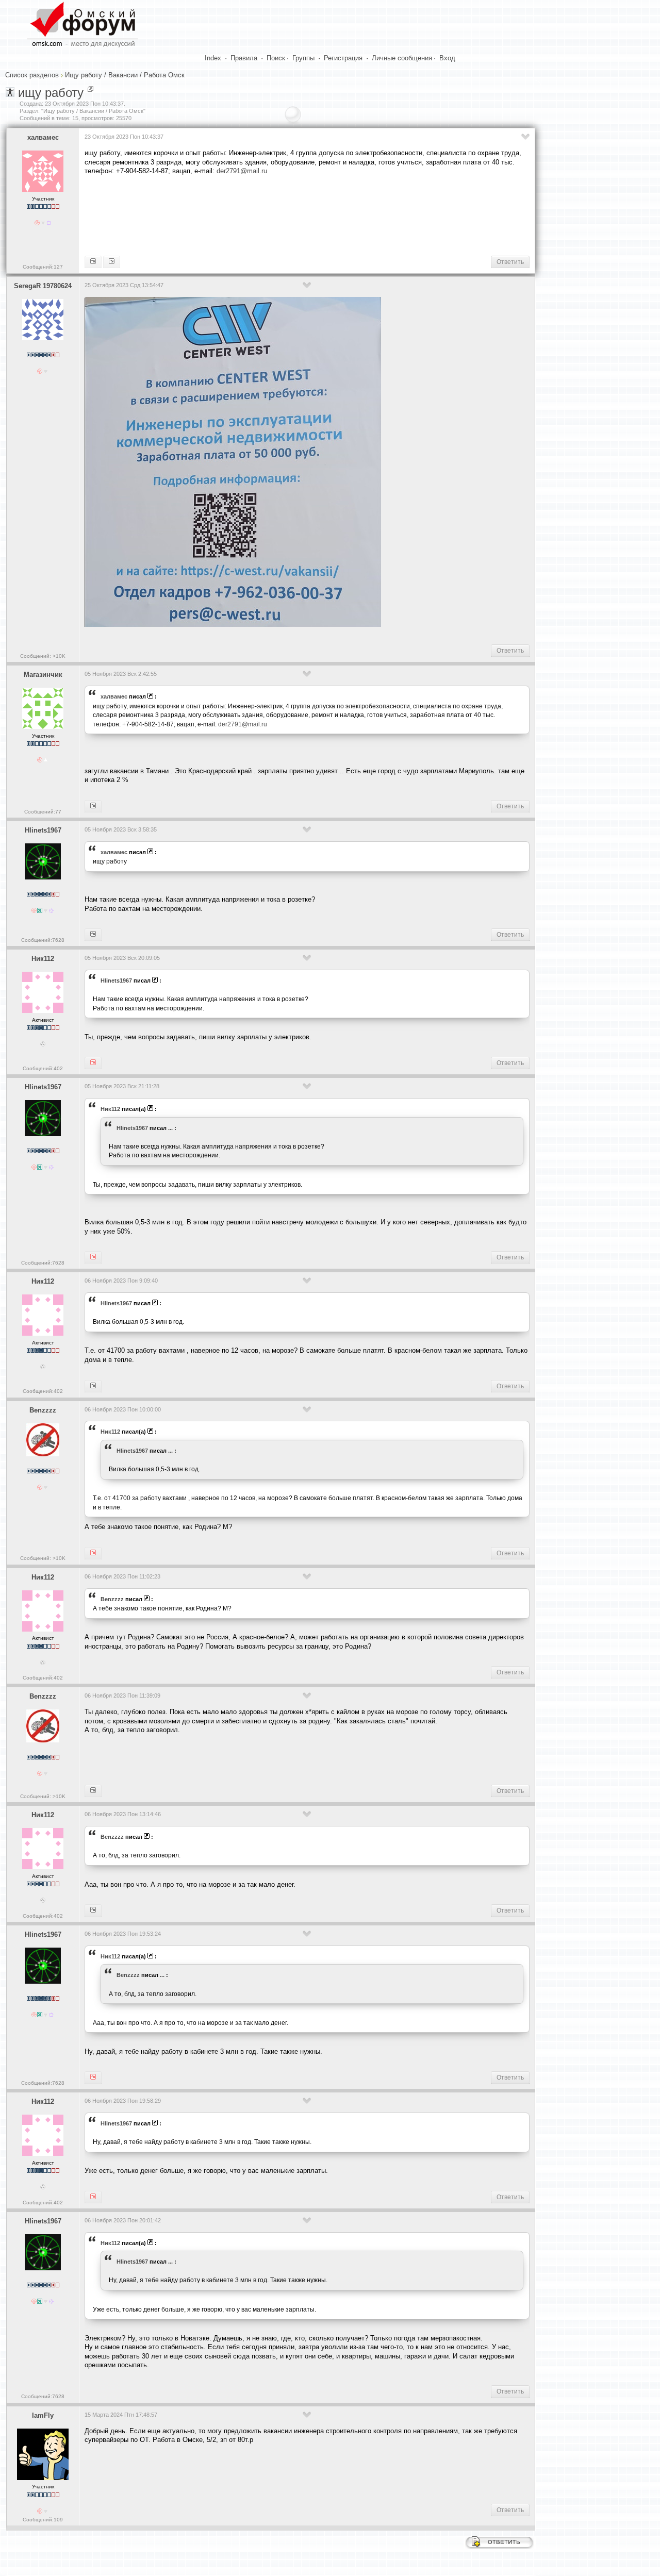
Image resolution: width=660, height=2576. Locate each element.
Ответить (510, 262)
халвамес (43, 137)
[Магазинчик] (93, 262)
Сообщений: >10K (43, 656)
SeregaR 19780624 (43, 286)
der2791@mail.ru (242, 171)
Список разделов (32, 75)
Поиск (276, 58)
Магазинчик (43, 675)
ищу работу (51, 93)
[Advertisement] (272, 214)
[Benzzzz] (93, 1386)
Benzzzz (43, 1410)
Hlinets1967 (43, 830)
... (170, 1128)
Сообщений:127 (43, 267)
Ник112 (43, 959)
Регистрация (343, 58)
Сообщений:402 (43, 1068)
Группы (303, 58)
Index (213, 58)
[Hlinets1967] (112, 262)
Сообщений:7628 (43, 940)
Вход (447, 58)
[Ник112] (93, 935)
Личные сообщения (402, 58)
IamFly (43, 2415)
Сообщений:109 (43, 2520)
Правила (244, 58)
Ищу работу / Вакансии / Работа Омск (125, 75)
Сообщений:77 (43, 812)
